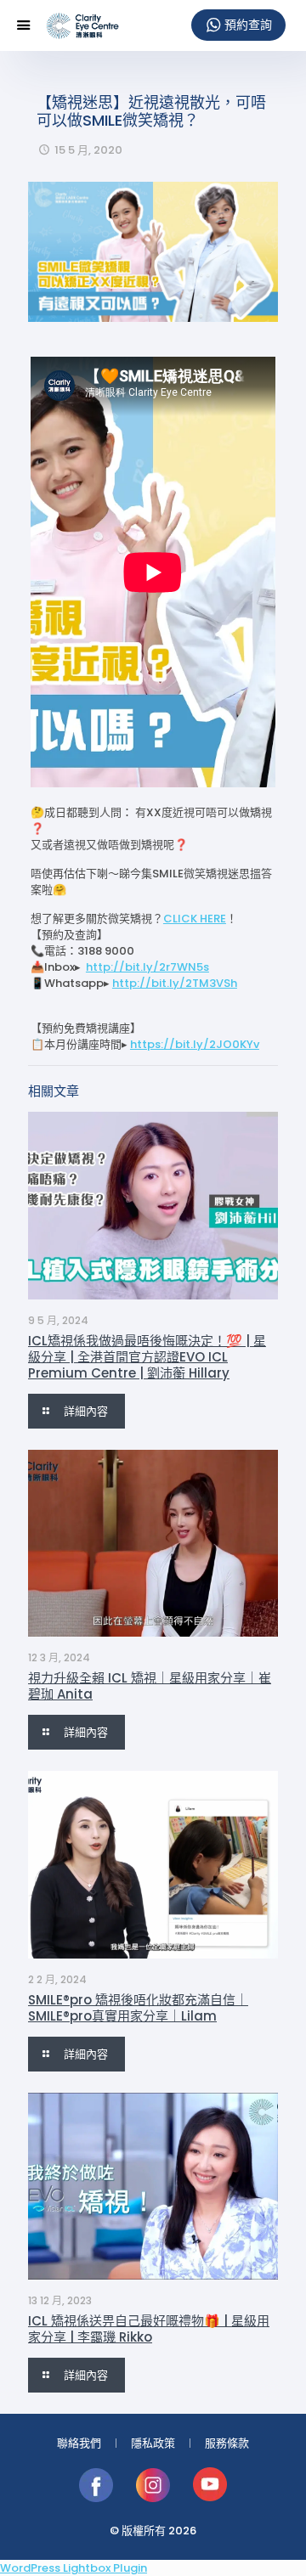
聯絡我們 (79, 2443)
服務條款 (227, 2443)
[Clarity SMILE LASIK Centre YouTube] (210, 2498)
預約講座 (238, 25)
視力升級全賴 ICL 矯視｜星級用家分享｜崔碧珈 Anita (150, 1686)
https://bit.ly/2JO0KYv (195, 1044)
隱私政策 (153, 2443)
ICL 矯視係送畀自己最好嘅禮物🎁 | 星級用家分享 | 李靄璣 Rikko (149, 2329)
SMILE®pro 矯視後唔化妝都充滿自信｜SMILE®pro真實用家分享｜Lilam (138, 2008)
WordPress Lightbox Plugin (74, 2568)
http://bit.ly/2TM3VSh (175, 983)
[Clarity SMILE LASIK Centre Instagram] (154, 2498)
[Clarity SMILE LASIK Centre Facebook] (97, 2498)
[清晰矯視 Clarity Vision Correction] (82, 25)
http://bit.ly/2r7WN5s (147, 967)
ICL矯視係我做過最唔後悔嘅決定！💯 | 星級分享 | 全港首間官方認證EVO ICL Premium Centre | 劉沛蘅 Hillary (147, 1357)
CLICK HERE (195, 919)
